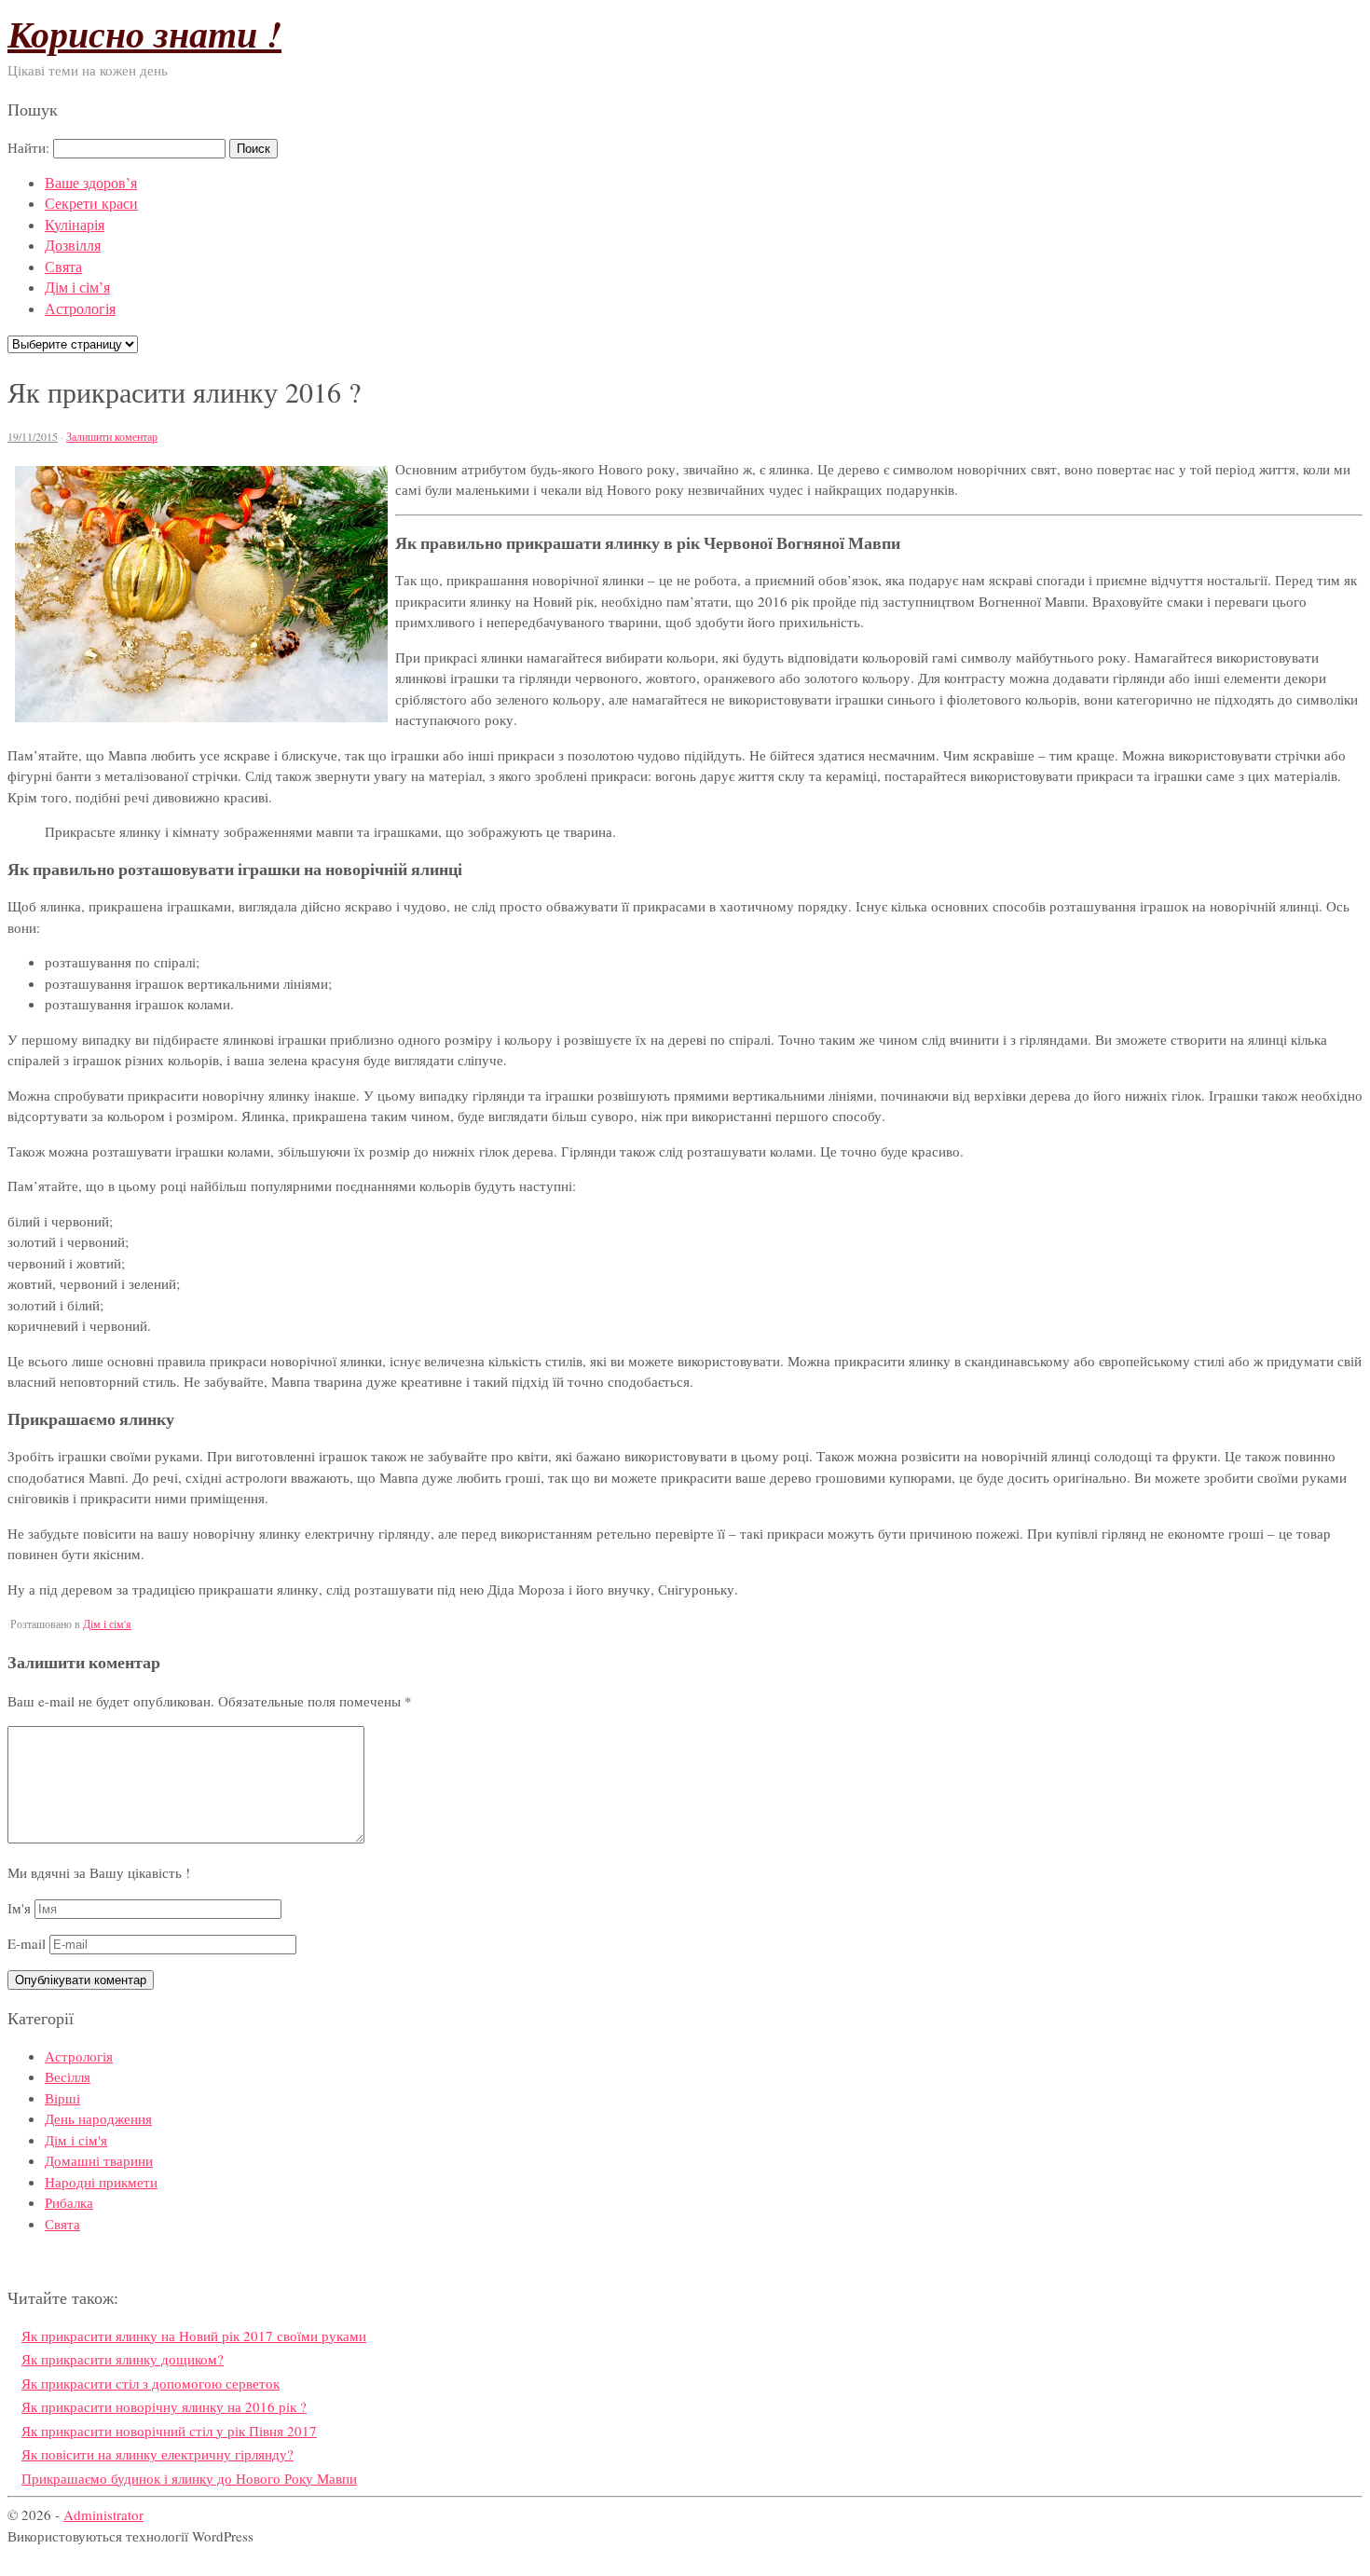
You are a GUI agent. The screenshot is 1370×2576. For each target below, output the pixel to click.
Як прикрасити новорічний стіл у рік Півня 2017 (169, 2431)
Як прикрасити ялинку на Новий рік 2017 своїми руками (194, 2336)
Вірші (62, 2098)
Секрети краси (91, 203)
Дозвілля (73, 245)
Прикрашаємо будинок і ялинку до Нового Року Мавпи (189, 2478)
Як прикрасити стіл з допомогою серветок (151, 2383)
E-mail (27, 1943)
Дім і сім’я (77, 287)
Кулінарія (75, 224)
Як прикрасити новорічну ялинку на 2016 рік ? (164, 2406)
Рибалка (69, 2202)
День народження (98, 2118)
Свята (63, 266)
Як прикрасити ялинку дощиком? (123, 2359)
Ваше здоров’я (91, 182)
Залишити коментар (112, 436)
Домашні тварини (99, 2160)
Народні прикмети (101, 2182)
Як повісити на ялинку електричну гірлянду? (158, 2454)
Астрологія (80, 308)
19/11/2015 (33, 436)
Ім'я (19, 1908)
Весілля (68, 2076)
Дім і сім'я (107, 1624)
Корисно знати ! (144, 34)
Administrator (103, 2514)
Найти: (28, 147)
